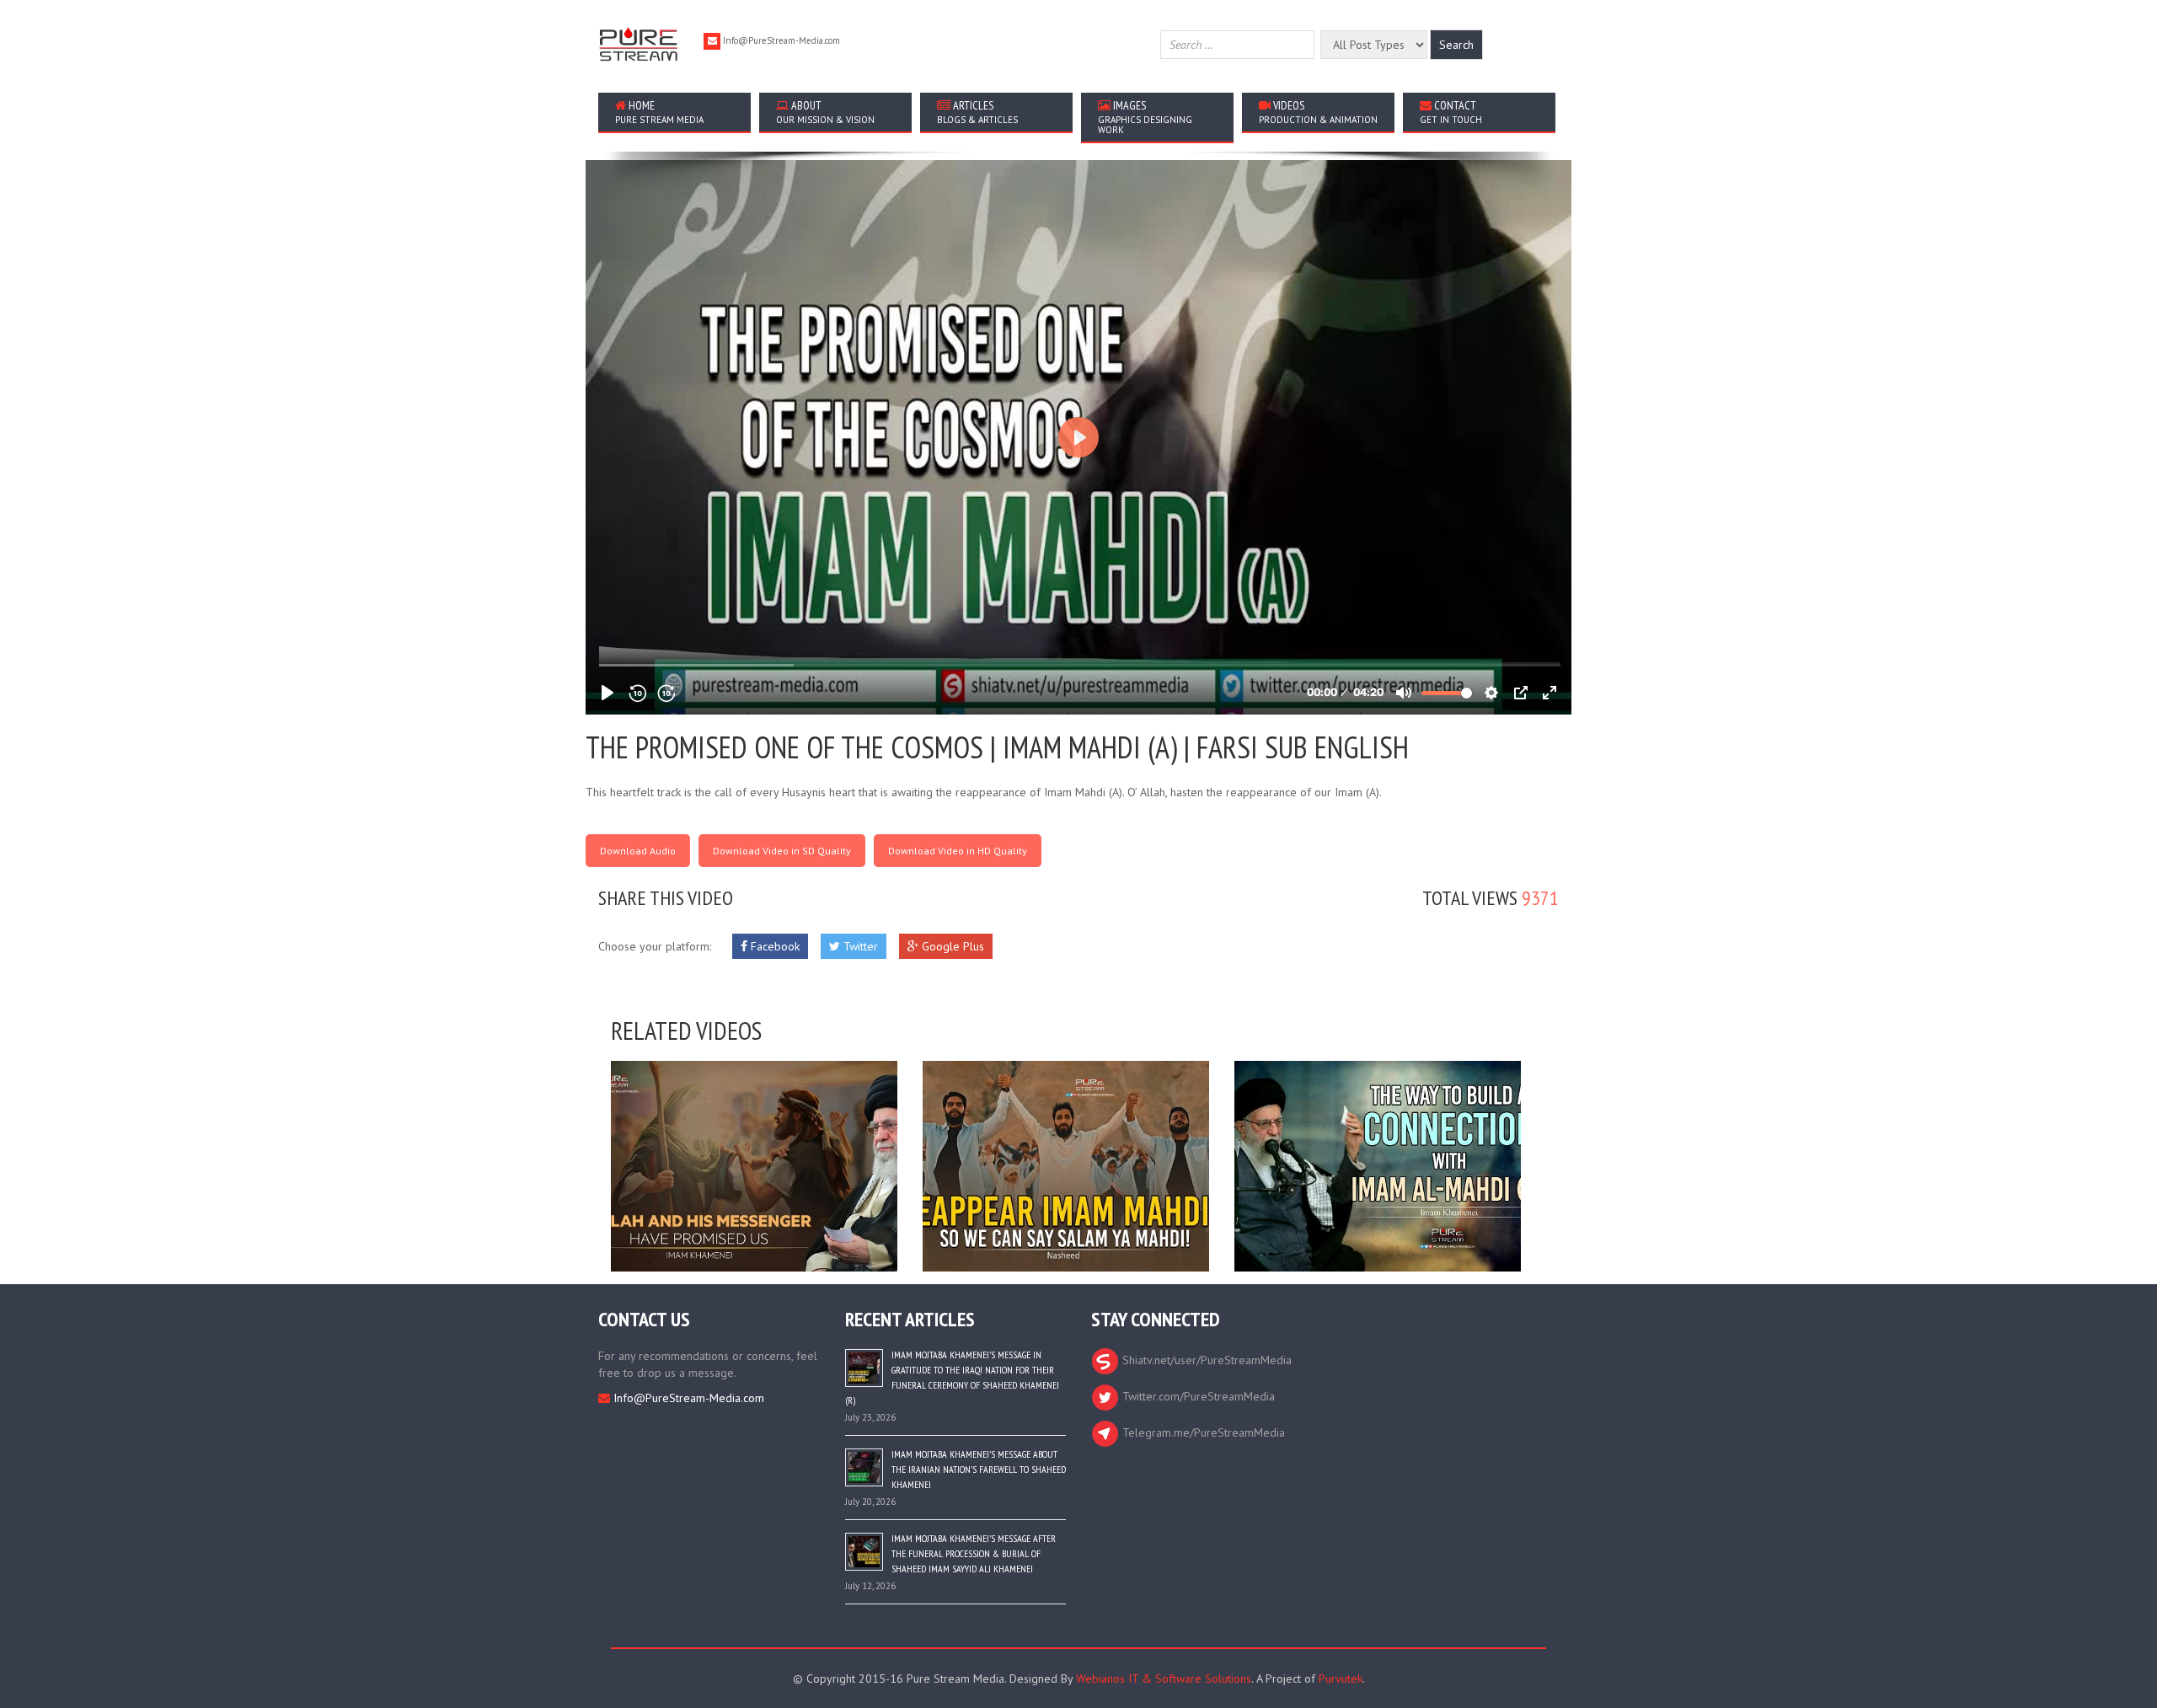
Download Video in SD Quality (782, 851)
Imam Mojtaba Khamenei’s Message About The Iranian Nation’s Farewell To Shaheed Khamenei (979, 1469)
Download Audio (638, 851)
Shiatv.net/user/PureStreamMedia (1205, 1360)
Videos (1318, 112)
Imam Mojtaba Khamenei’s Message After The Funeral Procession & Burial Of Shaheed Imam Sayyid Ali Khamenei (974, 1553)
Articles (977, 112)
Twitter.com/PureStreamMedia (1197, 1396)
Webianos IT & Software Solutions (1164, 1679)
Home (659, 112)
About (825, 112)
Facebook (773, 946)
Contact (1451, 112)
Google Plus (951, 946)
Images (1145, 117)
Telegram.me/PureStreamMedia (1202, 1432)
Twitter (859, 946)
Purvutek (1341, 1679)
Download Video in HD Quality (958, 851)
